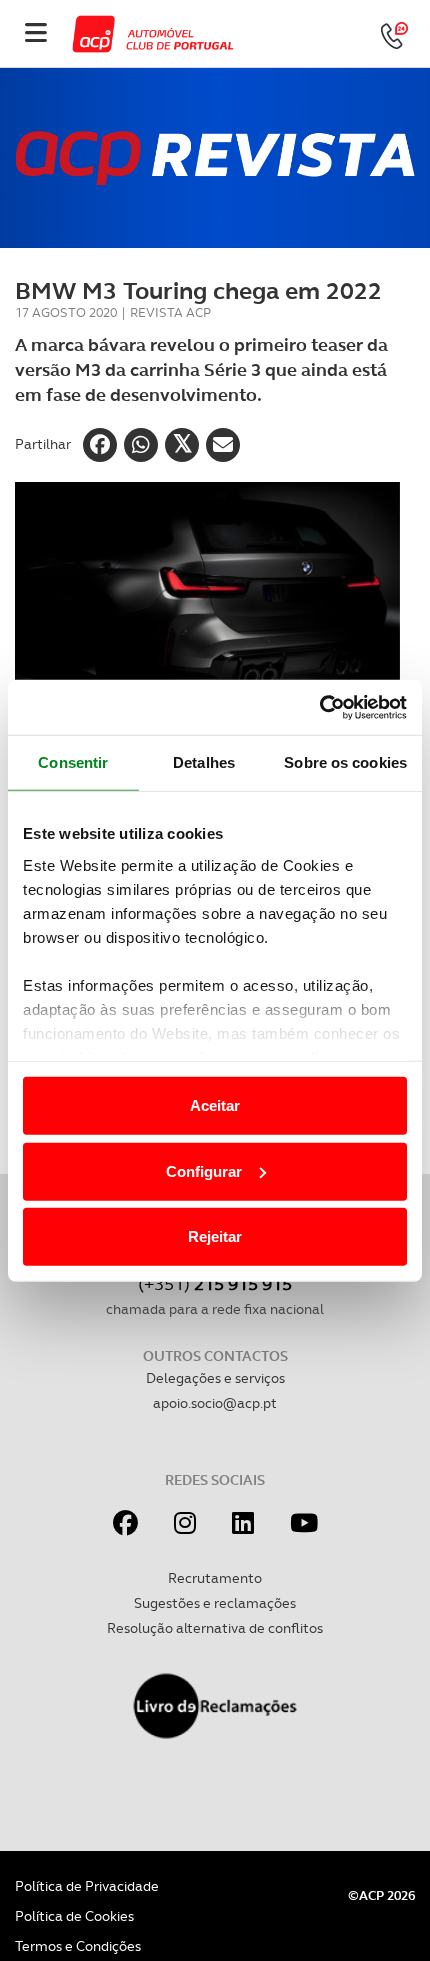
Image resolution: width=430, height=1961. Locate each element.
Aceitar (215, 1105)
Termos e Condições (78, 1946)
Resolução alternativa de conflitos (215, 1628)
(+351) (215, 1283)
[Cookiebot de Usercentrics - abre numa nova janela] (319, 707)
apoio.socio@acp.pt (215, 1403)
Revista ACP (170, 312)
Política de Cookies (74, 1916)
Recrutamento (215, 1578)
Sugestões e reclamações (215, 1603)
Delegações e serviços (215, 1378)
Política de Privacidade (87, 1886)
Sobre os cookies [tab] (345, 762)
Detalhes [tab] (204, 762)
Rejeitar (215, 1236)
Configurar (204, 1170)
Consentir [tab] (73, 762)
